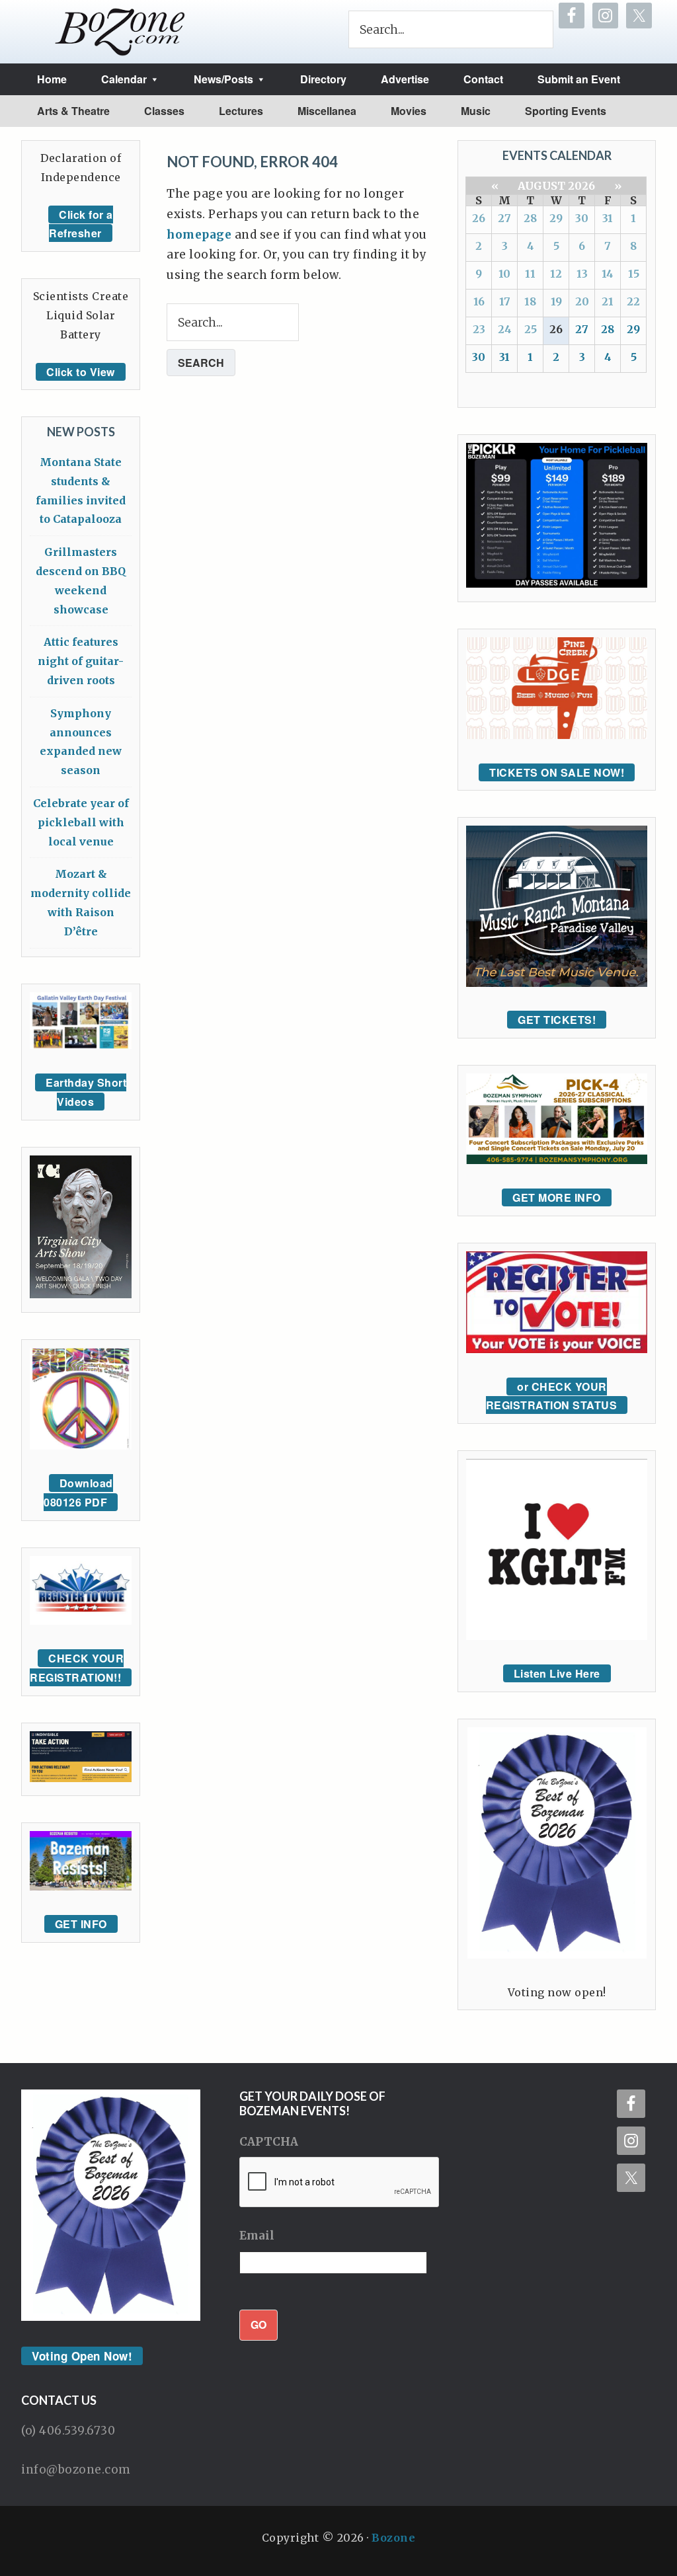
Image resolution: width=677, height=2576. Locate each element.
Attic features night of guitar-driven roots (81, 661)
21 (608, 301)
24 (505, 329)
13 (582, 274)
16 (479, 301)
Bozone (393, 2538)
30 (582, 218)
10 (504, 274)
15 (634, 274)
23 (479, 329)
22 (633, 301)
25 (531, 329)
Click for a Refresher (81, 224)
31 (608, 218)
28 (530, 218)
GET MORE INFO (557, 1197)
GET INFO (81, 1924)
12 (556, 274)
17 (505, 301)
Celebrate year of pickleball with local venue (81, 822)
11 (530, 274)
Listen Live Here (557, 1673)
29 (556, 218)
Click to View (81, 372)
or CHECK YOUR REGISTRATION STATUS (552, 1396)
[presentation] (340, 2183)
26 (479, 218)
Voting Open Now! (82, 2356)
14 (608, 274)
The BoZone (120, 32)
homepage (199, 235)
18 (530, 301)
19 (556, 301)
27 (504, 218)
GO (259, 2324)
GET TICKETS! (557, 1020)
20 (582, 301)
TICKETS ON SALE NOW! (557, 772)
